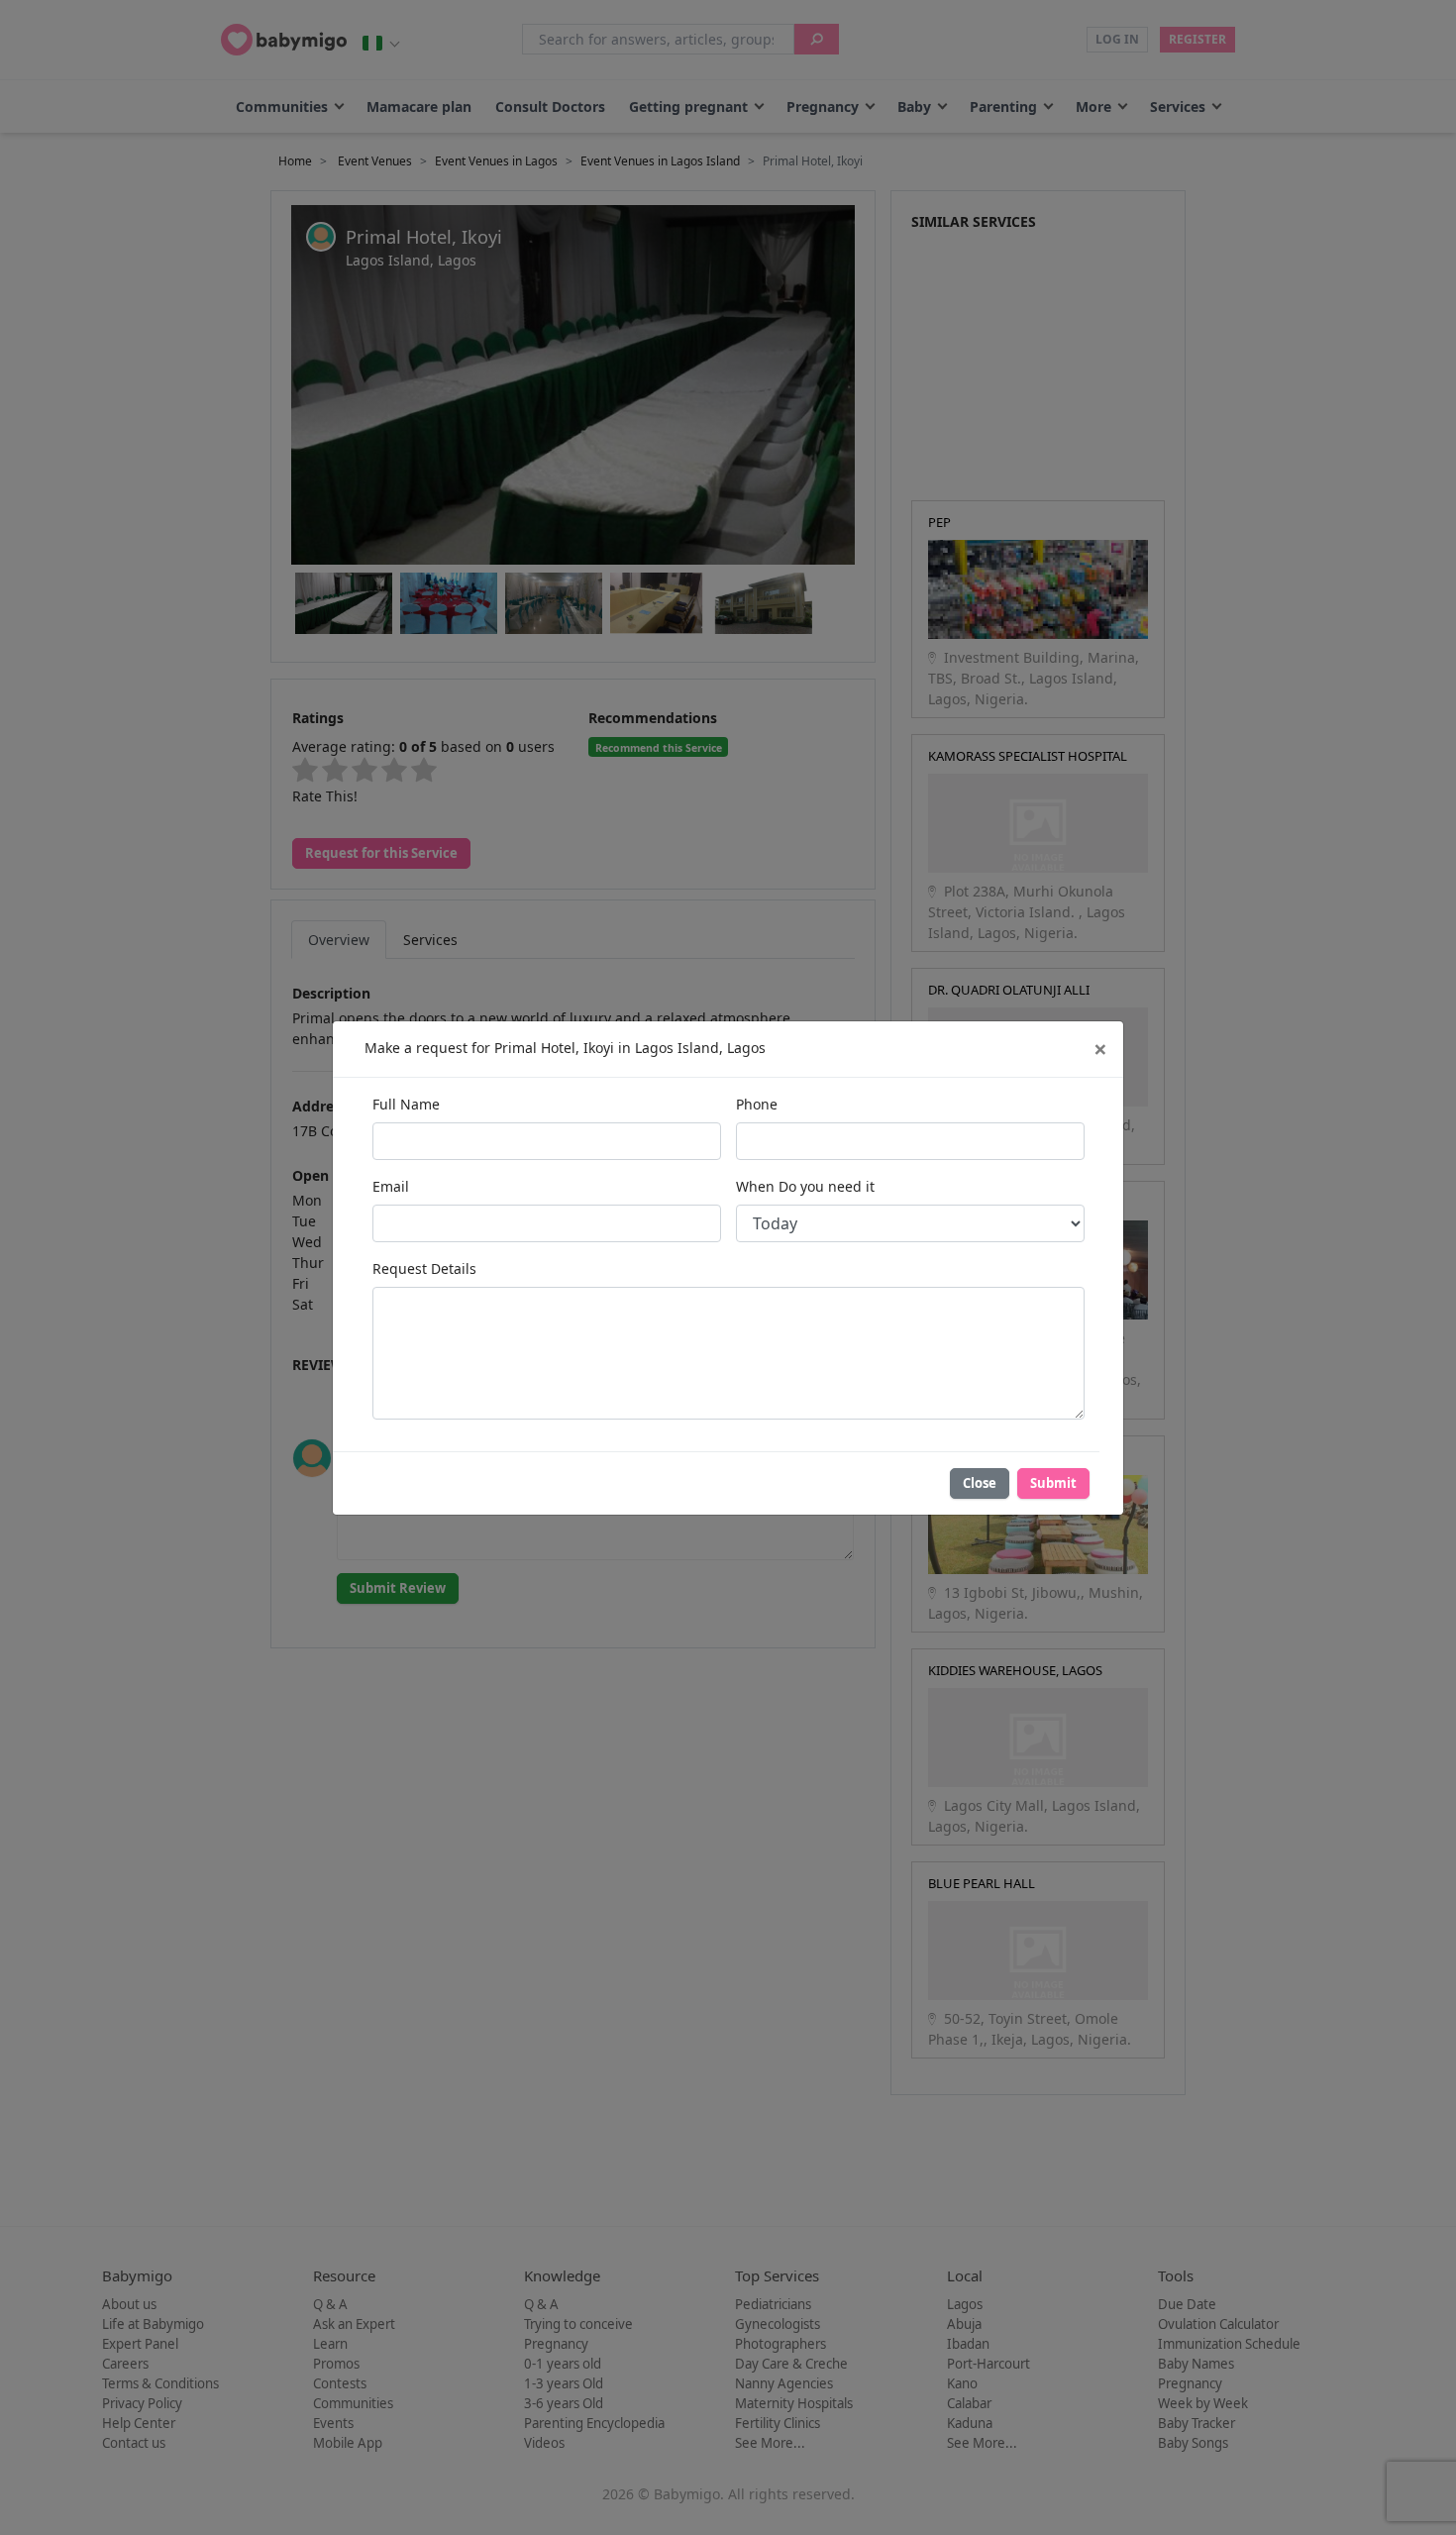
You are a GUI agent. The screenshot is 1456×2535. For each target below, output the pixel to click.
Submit (1053, 1483)
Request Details (424, 1268)
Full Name (406, 1104)
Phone (757, 1104)
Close (980, 1483)
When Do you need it (805, 1186)
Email (391, 1186)
